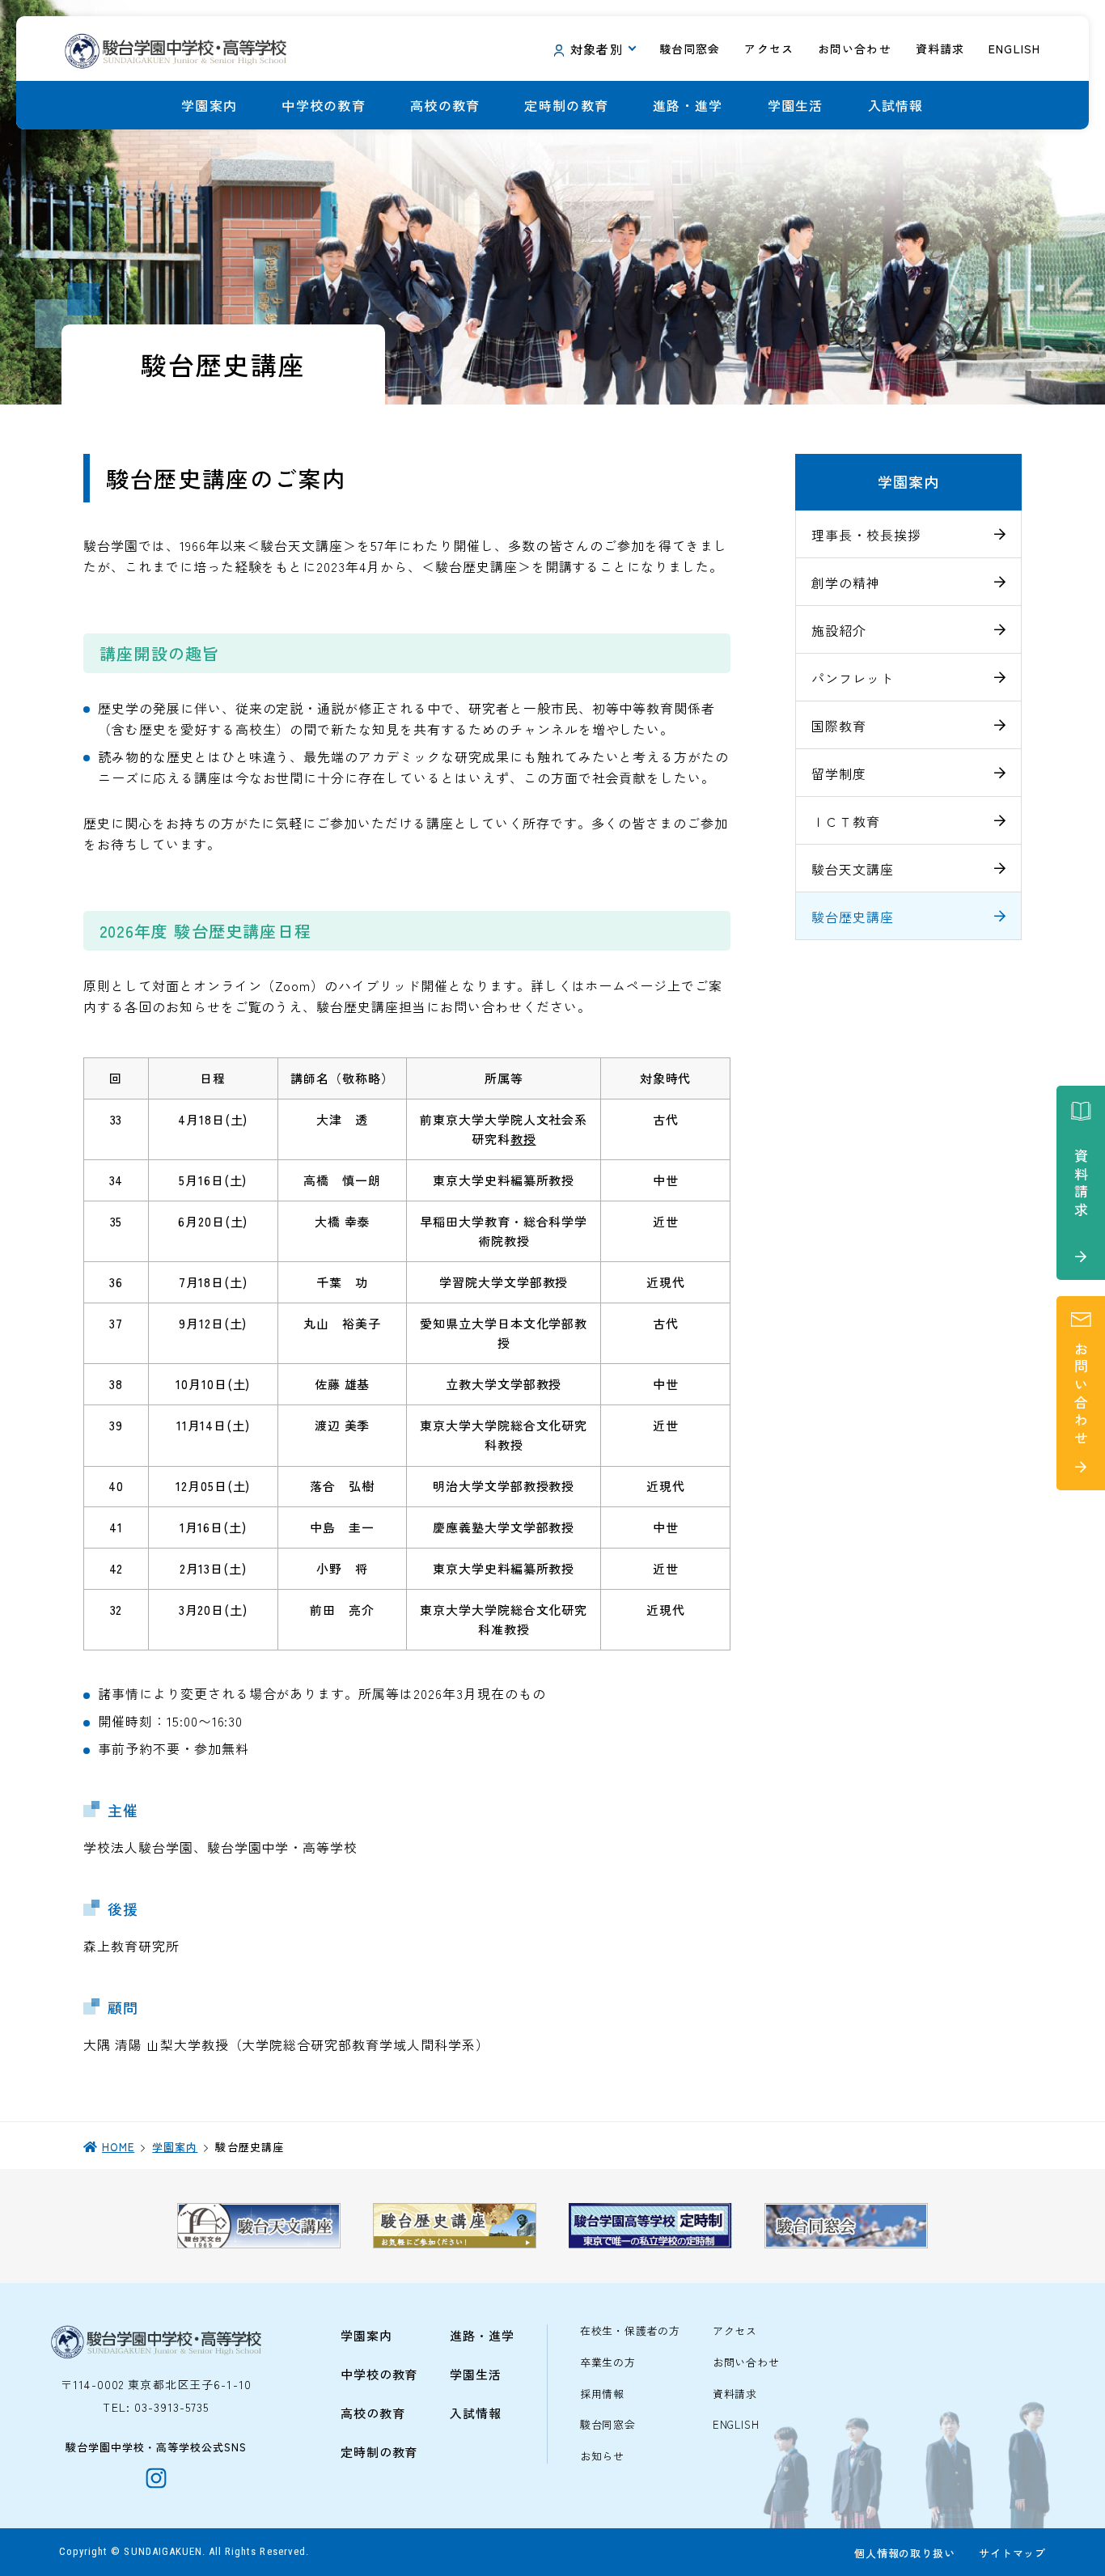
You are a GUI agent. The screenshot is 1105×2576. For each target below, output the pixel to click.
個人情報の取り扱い (904, 2553)
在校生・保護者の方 (630, 2331)
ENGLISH (736, 2425)
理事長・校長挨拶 (866, 535)
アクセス (735, 2331)
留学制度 (839, 773)
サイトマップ (1012, 2553)
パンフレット (853, 678)
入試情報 (896, 105)
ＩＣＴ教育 (846, 821)
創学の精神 (846, 583)
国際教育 (839, 726)
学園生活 (796, 105)
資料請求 (735, 2394)
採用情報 (602, 2394)
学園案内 (209, 105)
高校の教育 (445, 105)
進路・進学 (688, 105)
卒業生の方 (608, 2363)
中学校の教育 (324, 105)
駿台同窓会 (608, 2425)
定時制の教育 (566, 105)
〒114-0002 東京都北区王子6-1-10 (156, 2384)
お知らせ (602, 2457)
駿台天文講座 (853, 869)
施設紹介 (839, 630)
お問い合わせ (746, 2363)
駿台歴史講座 (853, 917)
